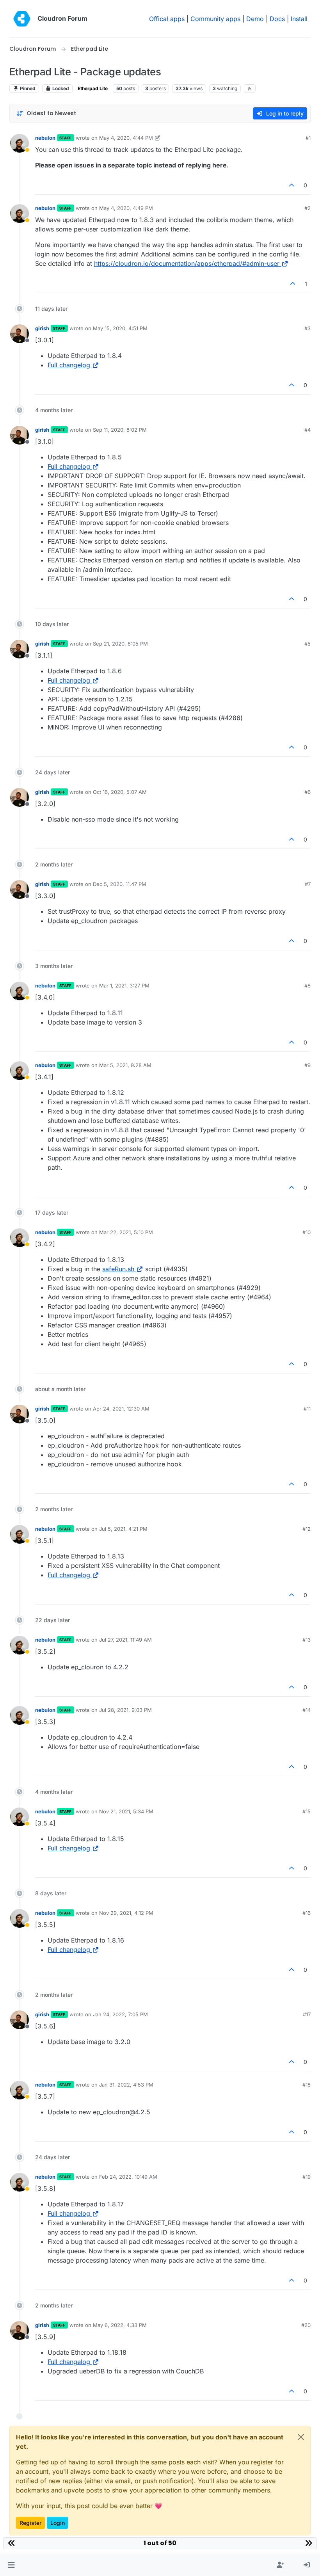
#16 (307, 1913)
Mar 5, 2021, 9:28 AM (125, 1065)
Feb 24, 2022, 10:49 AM (128, 2177)
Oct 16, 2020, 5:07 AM (120, 792)
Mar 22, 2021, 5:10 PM (126, 1232)
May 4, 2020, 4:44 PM (126, 138)
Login (58, 2523)
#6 (308, 792)
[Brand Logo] (22, 19)
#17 (307, 2014)
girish (42, 328)
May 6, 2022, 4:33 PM (120, 2325)
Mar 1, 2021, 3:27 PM (124, 986)
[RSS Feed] (250, 89)
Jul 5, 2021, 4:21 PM (123, 1529)
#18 (307, 2085)
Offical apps (167, 19)
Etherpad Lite (93, 88)
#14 (307, 1710)
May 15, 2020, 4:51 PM (120, 328)
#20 (306, 2325)
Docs (277, 19)
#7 (308, 884)
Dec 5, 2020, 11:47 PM (120, 884)
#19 (307, 2177)
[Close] (301, 2437)
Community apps (215, 19)
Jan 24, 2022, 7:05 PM (120, 2014)
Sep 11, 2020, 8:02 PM (120, 430)
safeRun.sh (118, 1269)
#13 (307, 1640)
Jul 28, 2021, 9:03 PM (125, 1710)
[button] (11, 2565)
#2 (308, 208)
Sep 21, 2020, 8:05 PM (120, 644)
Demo (255, 19)
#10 (307, 1232)
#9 (308, 1065)
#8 (308, 986)
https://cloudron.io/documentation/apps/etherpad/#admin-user (187, 263)
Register (30, 2523)
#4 (308, 430)
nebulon (45, 138)
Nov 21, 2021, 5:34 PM (126, 1811)
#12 (307, 1529)
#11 (307, 1409)
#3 (308, 328)
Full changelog (69, 365)
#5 (308, 644)
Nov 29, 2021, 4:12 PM (126, 1913)
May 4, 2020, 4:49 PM (126, 208)
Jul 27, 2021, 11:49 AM (125, 1640)
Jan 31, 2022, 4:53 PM (126, 2085)
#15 (307, 1811)
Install (299, 19)
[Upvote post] (292, 185)
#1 (308, 138)
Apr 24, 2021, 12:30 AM (121, 1409)
